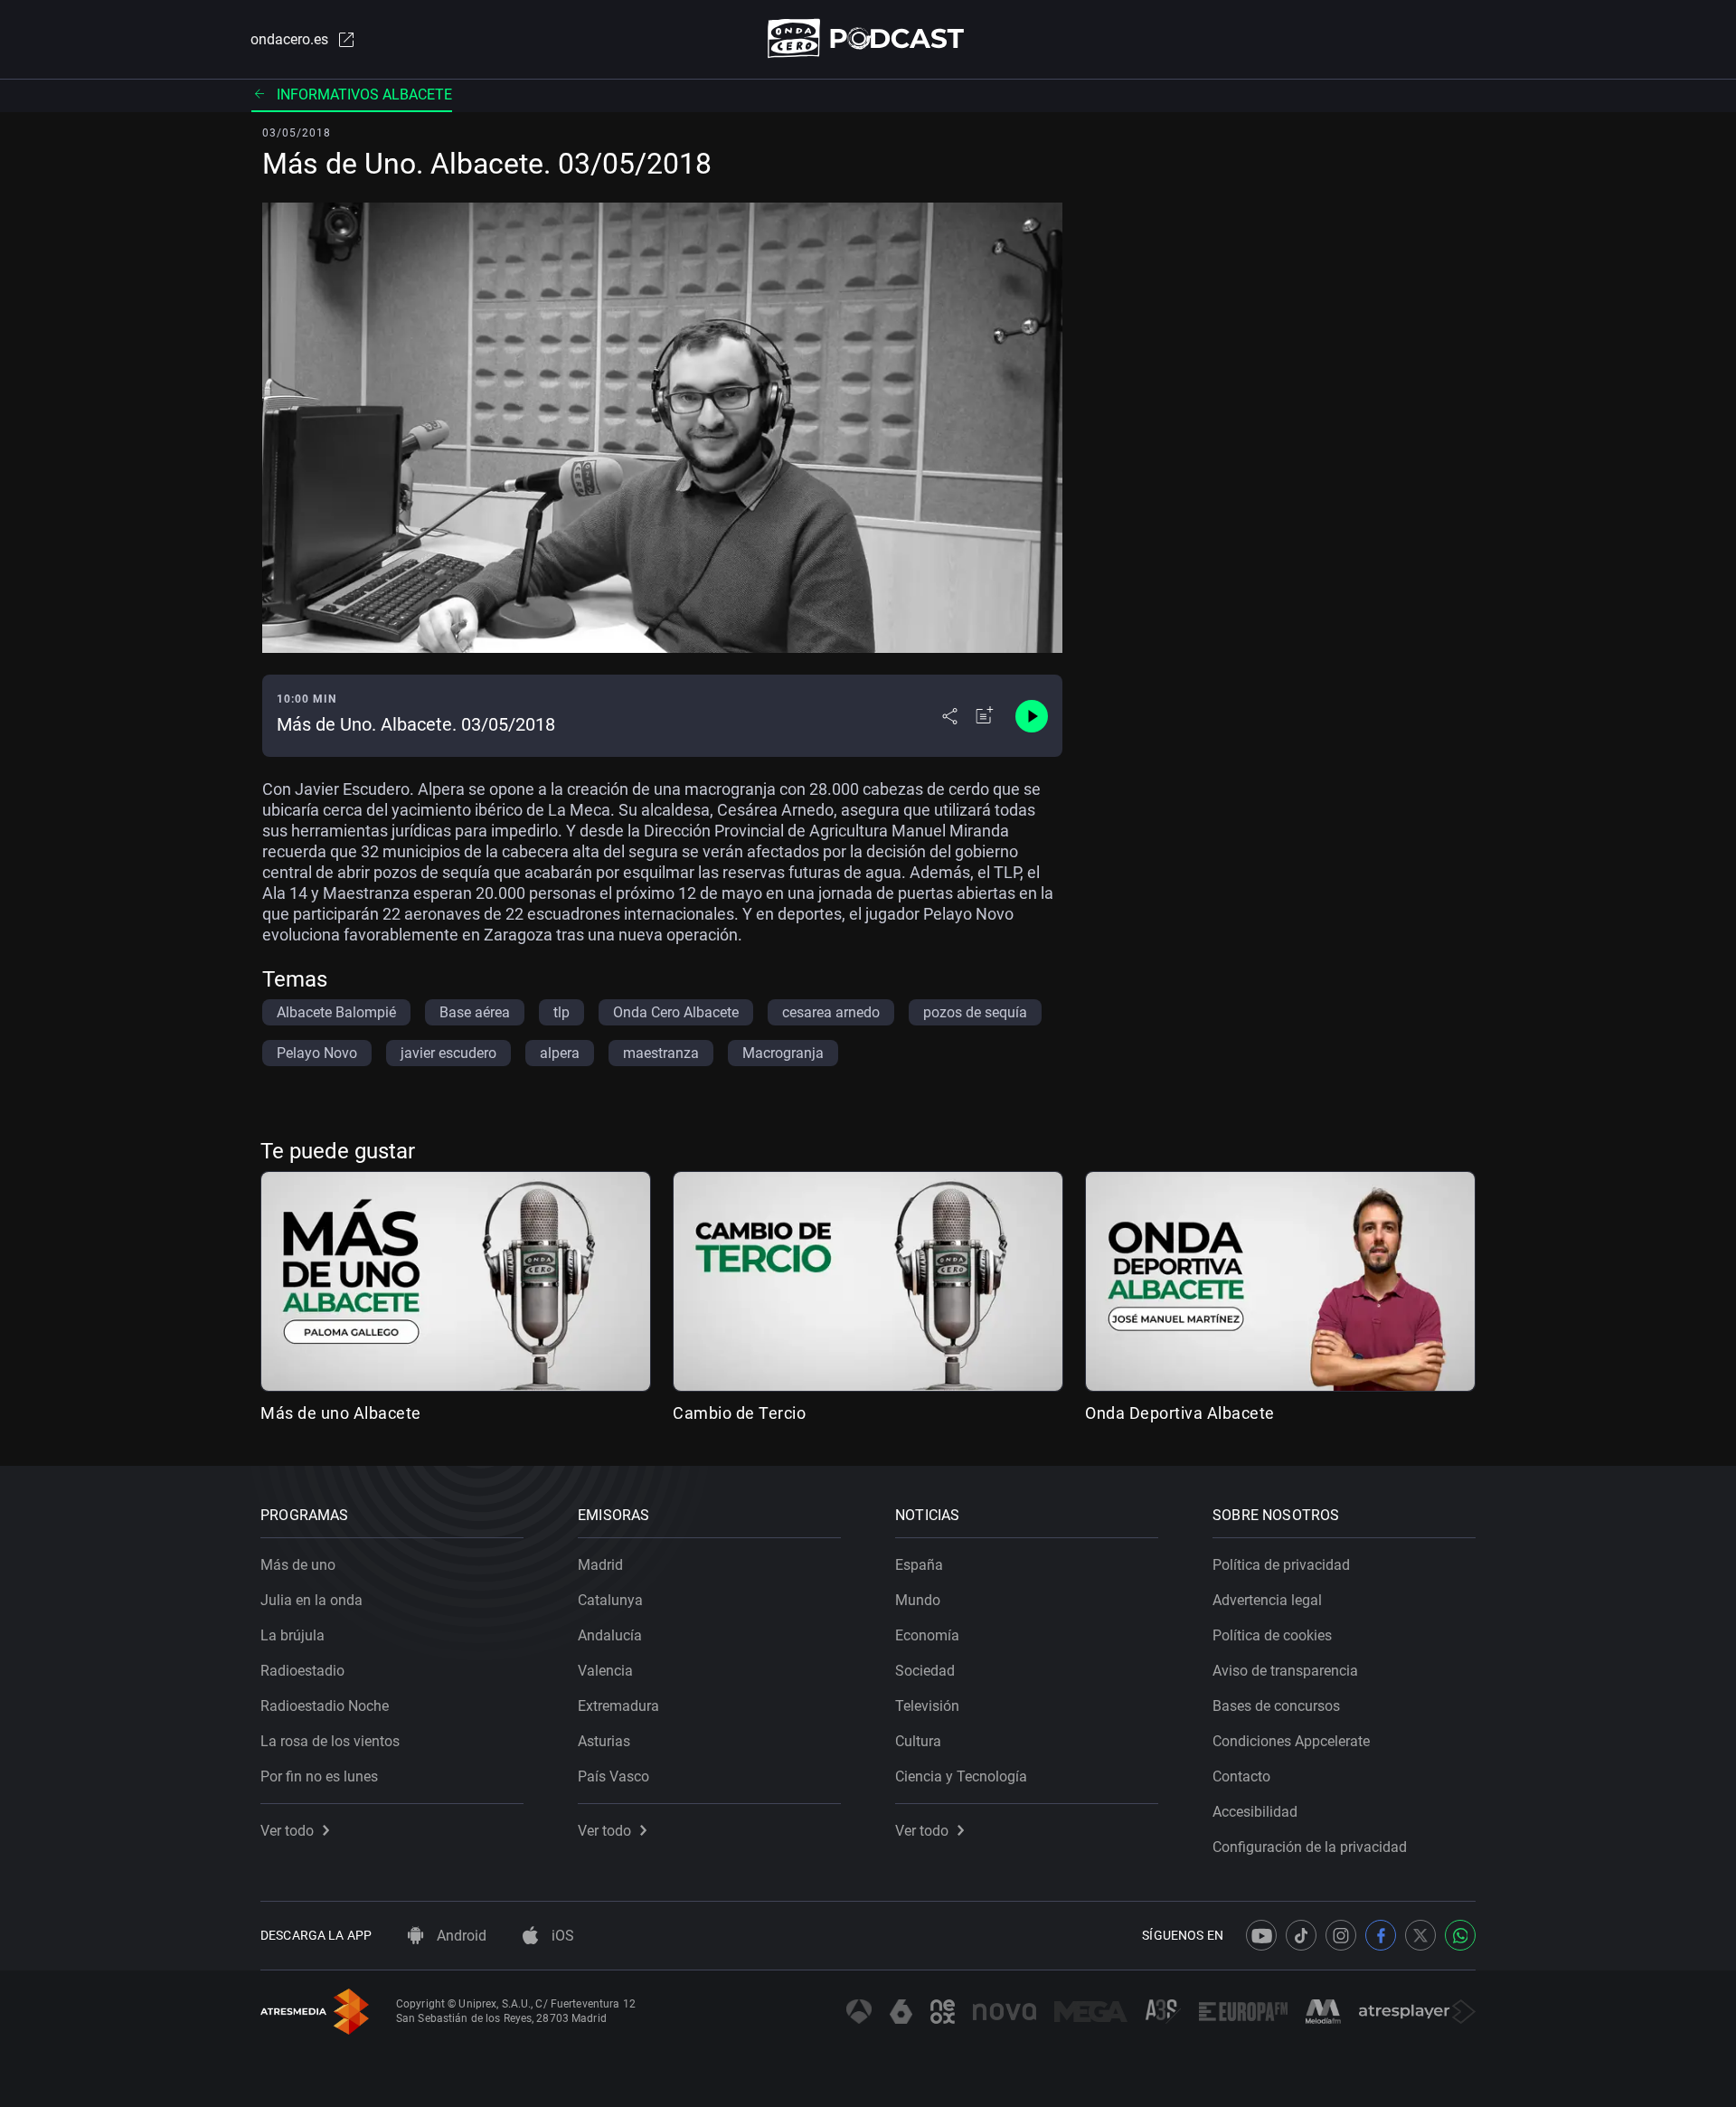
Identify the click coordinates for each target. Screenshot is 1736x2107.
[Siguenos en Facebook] (1381, 1935)
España (919, 1565)
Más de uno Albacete (341, 1413)
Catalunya (610, 1600)
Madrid (600, 1565)
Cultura (918, 1741)
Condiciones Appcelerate (1291, 1741)
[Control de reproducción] (1032, 716)
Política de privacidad (1281, 1565)
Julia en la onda (311, 1600)
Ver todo (287, 1831)
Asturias (604, 1741)
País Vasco (613, 1776)
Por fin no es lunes (319, 1776)
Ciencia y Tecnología (961, 1776)
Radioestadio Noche (325, 1706)
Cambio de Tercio (739, 1413)
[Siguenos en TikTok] (1301, 1935)
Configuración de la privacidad (1310, 1847)
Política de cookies (1272, 1635)
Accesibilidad (1255, 1812)
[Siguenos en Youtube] (1261, 1935)
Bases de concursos (1276, 1706)
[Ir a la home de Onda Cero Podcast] (868, 38)
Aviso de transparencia (1285, 1671)
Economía (927, 1635)
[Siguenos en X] (1420, 1935)
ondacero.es (289, 39)
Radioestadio (302, 1671)
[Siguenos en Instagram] (1341, 1935)
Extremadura (618, 1706)
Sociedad (925, 1671)
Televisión (927, 1706)
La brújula (292, 1635)
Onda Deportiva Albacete (1180, 1413)
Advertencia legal (1267, 1600)
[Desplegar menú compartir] (950, 716)
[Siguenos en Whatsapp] (1460, 1935)
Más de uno (298, 1565)
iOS (561, 1936)
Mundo (918, 1600)
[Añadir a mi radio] (985, 716)
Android (460, 1936)
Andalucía (610, 1635)
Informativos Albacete (364, 94)
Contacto (1241, 1776)
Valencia (605, 1671)
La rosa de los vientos (330, 1741)
